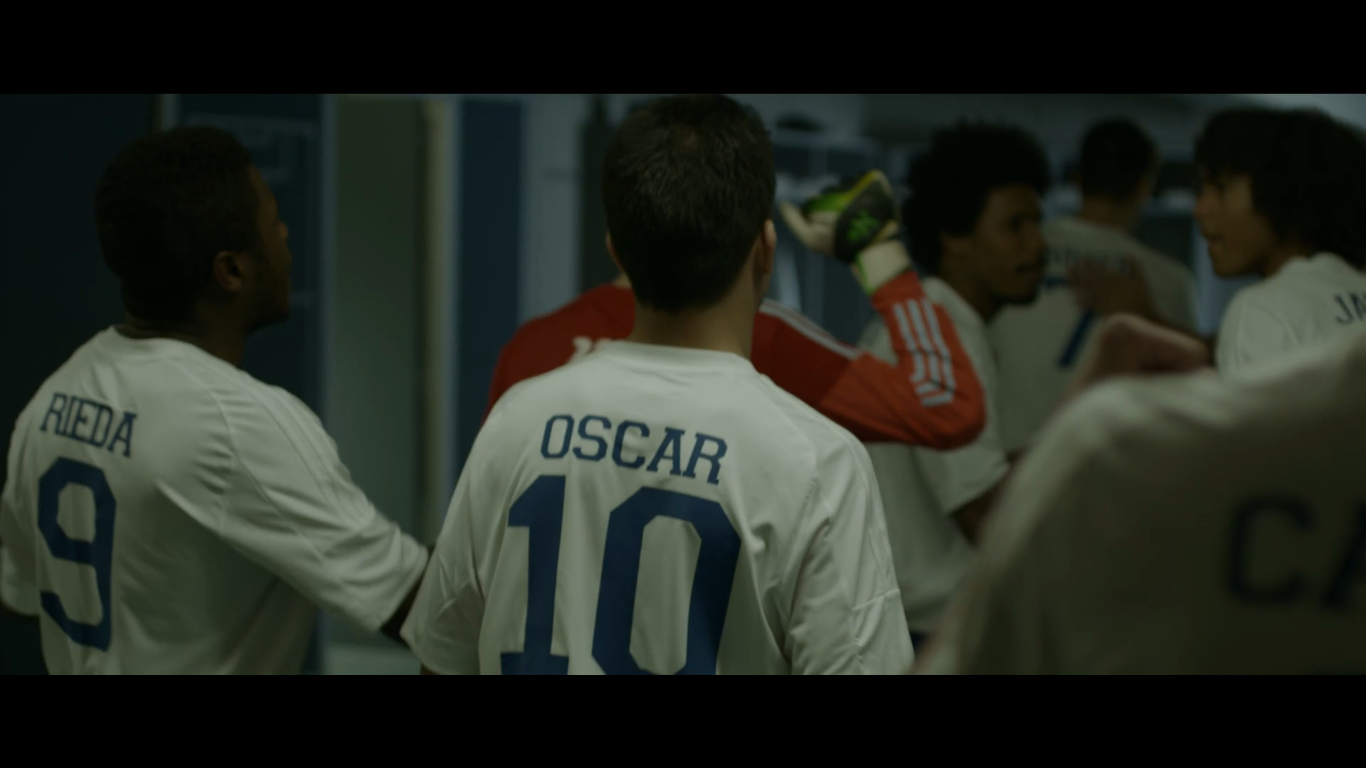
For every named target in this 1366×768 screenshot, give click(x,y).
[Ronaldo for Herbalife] (208, 713)
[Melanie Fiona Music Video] (480, 713)
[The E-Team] (48, 713)
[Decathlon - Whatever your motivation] (176, 713)
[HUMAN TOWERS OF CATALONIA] (320, 713)
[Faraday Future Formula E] (304, 713)
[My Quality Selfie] (160, 713)
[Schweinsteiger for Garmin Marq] (112, 713)
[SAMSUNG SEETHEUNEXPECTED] (80, 713)
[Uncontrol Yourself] (224, 713)
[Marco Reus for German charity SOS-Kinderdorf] (96, 713)
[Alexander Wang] (144, 713)
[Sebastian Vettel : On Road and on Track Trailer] (448, 713)
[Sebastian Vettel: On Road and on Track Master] (528, 713)
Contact (1305, 40)
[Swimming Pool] (240, 713)
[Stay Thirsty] (288, 713)
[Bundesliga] (192, 713)
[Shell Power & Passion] (544, 713)
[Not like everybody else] (464, 713)
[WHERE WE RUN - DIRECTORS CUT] (128, 713)
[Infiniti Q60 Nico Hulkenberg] (272, 713)
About (1134, 40)
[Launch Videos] (416, 713)
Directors (1046, 40)
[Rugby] (352, 713)
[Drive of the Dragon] (336, 713)
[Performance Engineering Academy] (400, 713)
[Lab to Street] (496, 713)
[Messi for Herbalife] (384, 713)
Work (960, 40)
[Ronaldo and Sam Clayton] (512, 713)
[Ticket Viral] (368, 713)
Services (1215, 40)
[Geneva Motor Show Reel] (432, 713)
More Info (683, 713)
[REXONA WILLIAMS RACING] (256, 713)
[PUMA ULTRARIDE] (64, 713)
